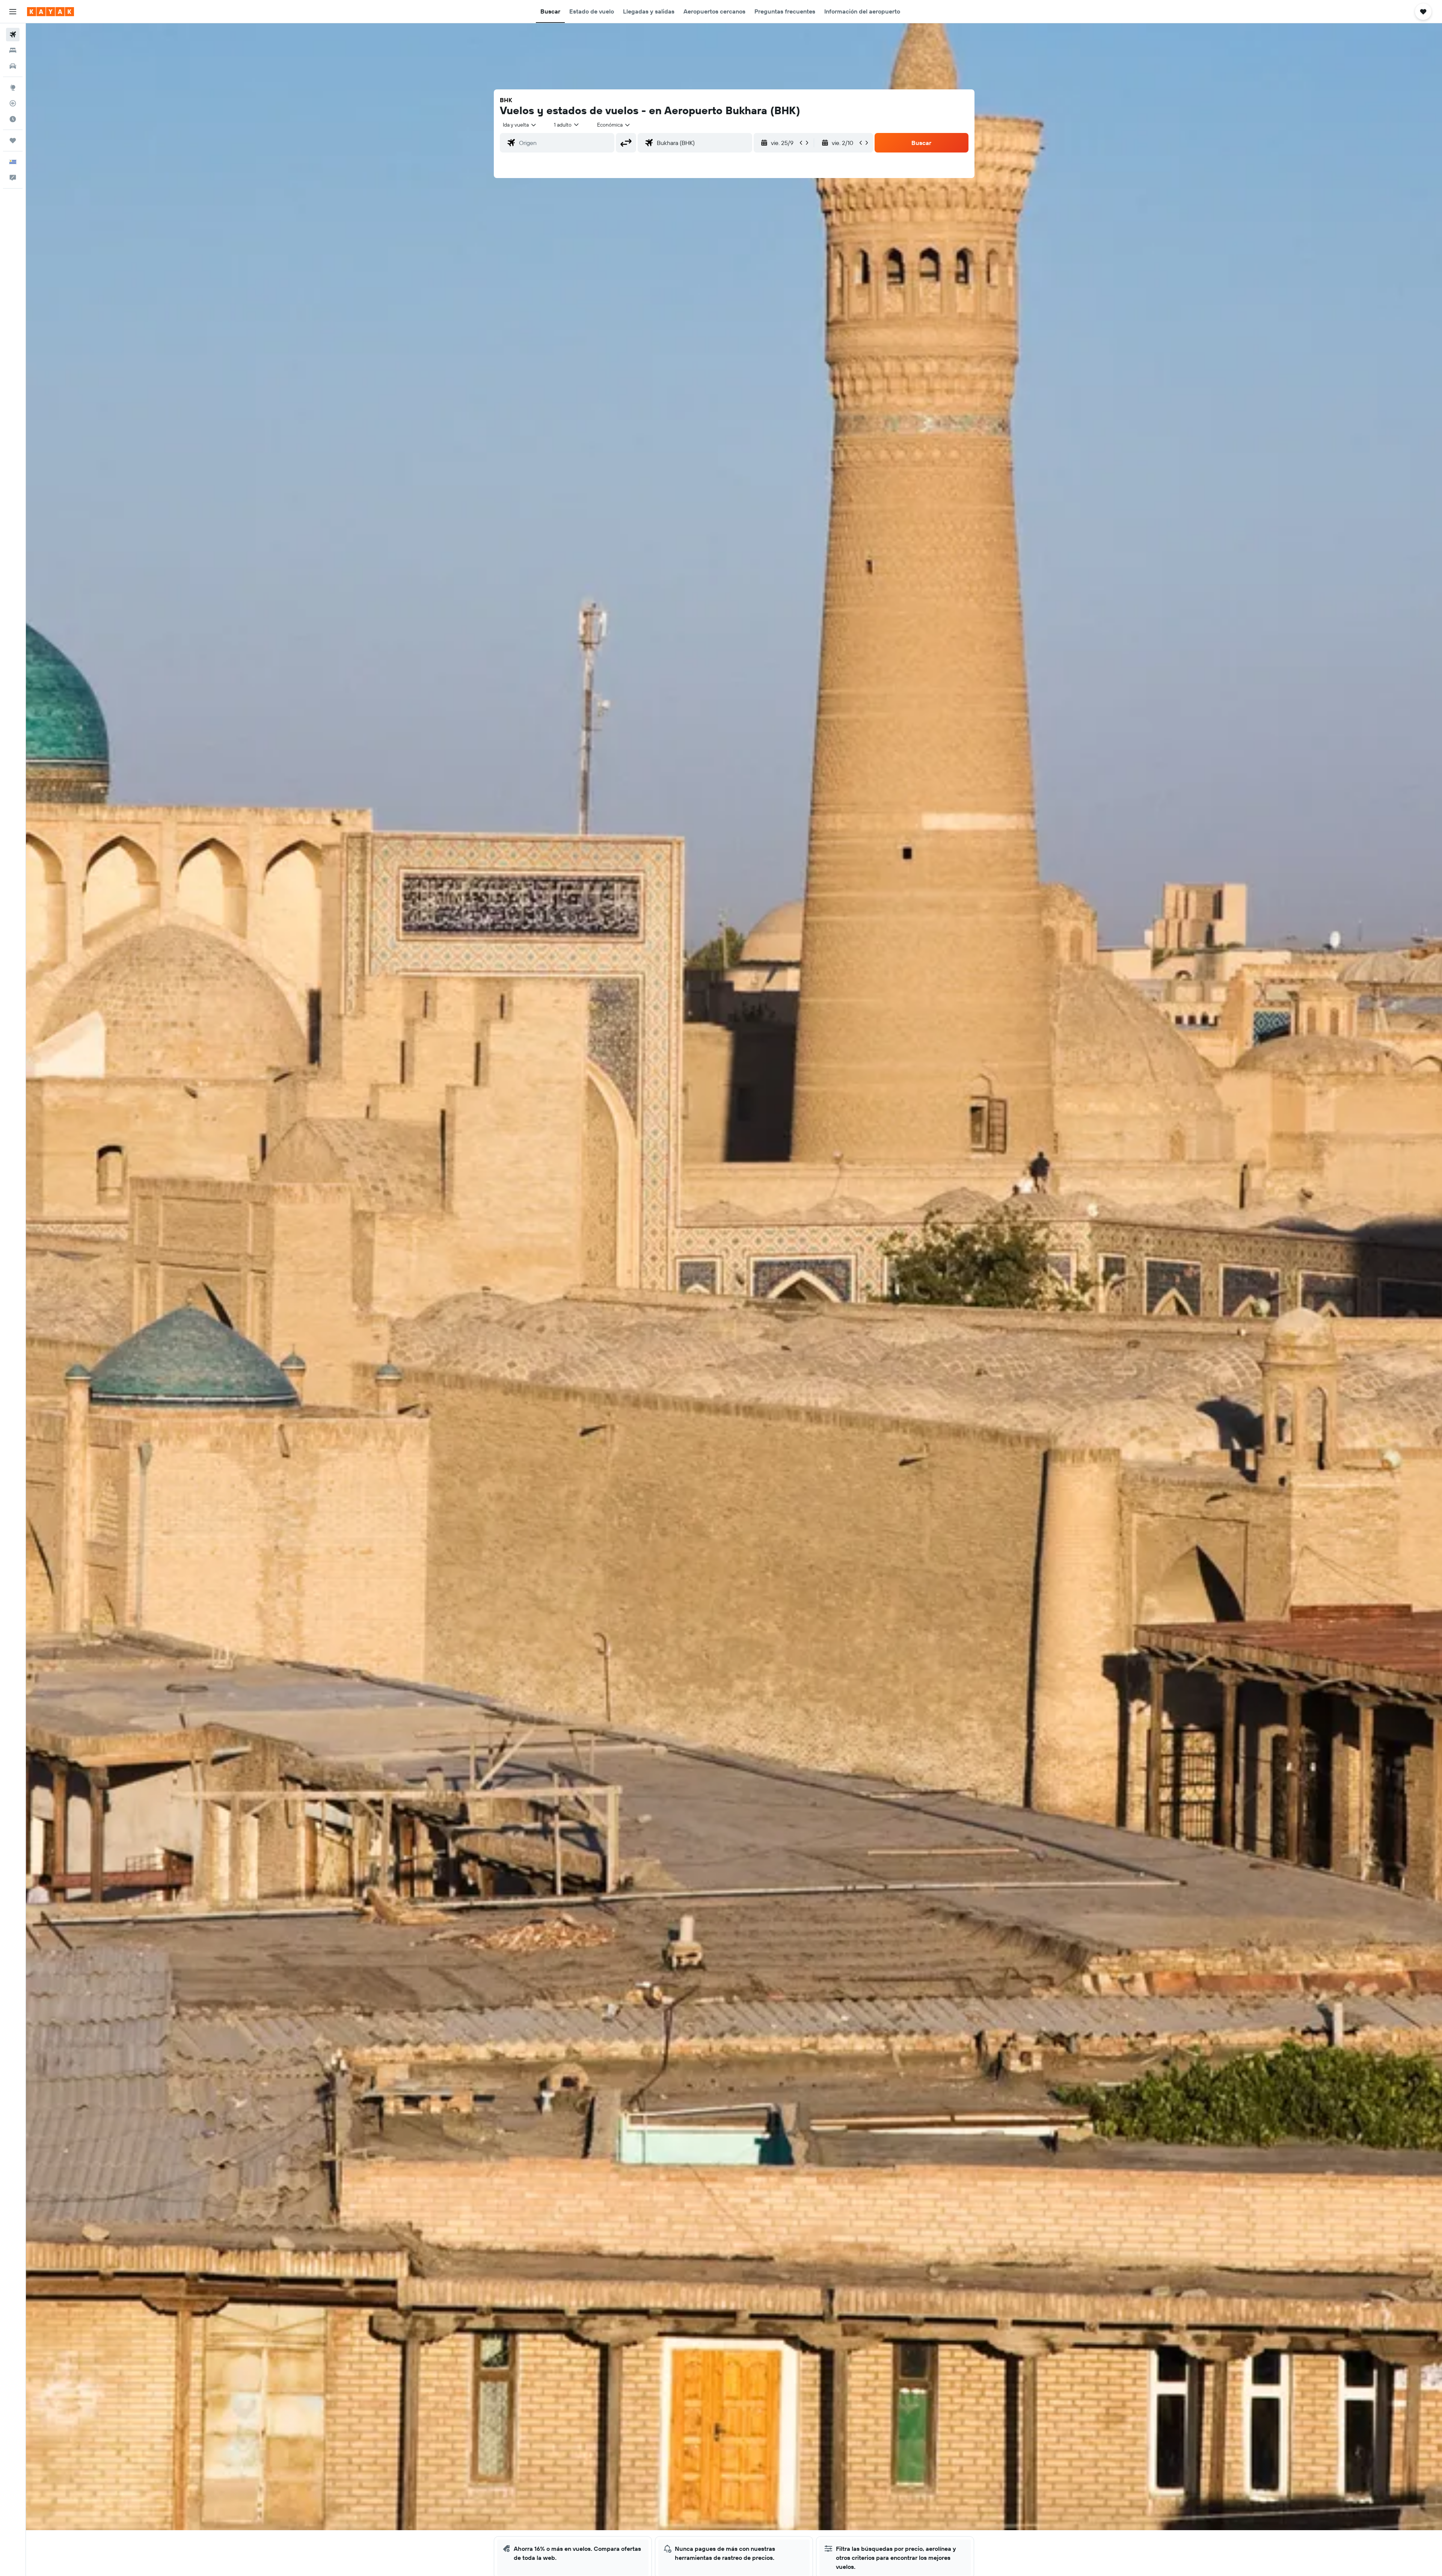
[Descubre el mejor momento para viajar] (13, 119)
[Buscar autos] (13, 66)
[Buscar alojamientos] (13, 50)
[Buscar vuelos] (13, 35)
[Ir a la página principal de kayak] (51, 12)
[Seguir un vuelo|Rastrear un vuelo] (13, 103)
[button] (13, 12)
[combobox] (520, 125)
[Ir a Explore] (13, 88)
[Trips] (13, 140)
